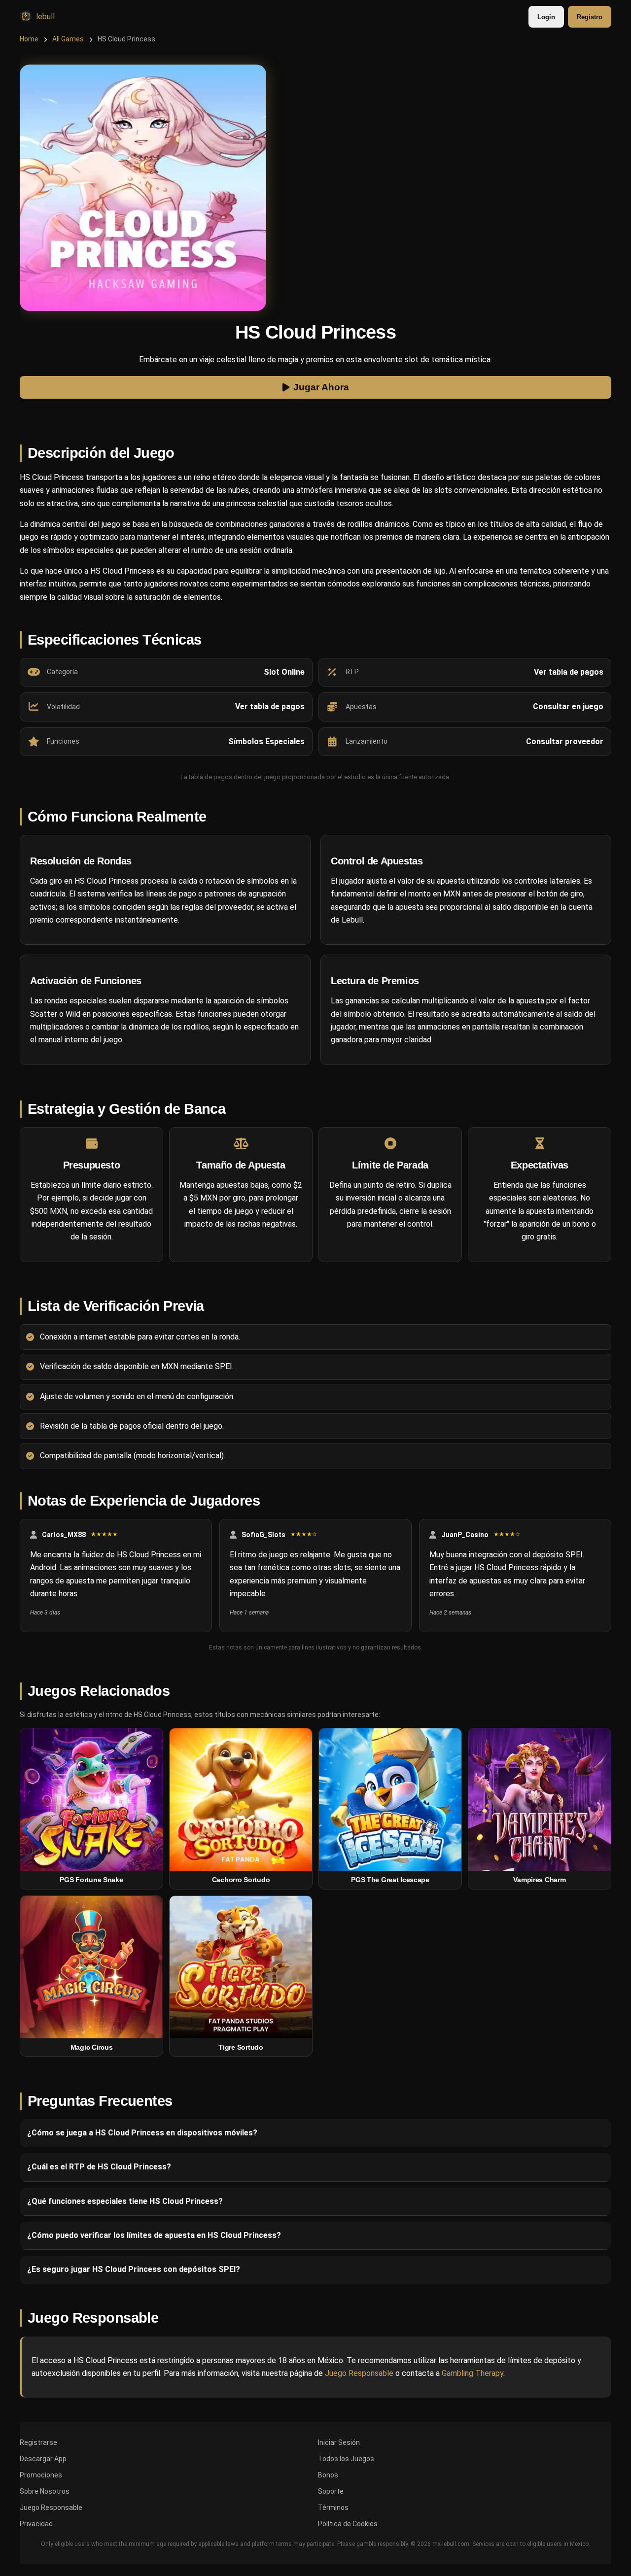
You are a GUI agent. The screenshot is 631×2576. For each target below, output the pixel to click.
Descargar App (43, 2459)
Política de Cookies (348, 2524)
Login (546, 17)
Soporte (331, 2491)
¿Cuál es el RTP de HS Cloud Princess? (99, 2167)
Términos (333, 2507)
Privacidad (36, 2524)
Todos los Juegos (346, 2459)
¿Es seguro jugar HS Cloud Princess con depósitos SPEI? (134, 2269)
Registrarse (38, 2442)
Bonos (328, 2475)
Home (29, 39)
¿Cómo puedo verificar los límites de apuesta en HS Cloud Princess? (154, 2235)
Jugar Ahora (321, 388)
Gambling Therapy (473, 2373)
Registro (590, 17)
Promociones (41, 2475)
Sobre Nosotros (45, 2491)
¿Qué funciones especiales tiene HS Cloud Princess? (125, 2201)
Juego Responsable (359, 2373)
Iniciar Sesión (339, 2442)
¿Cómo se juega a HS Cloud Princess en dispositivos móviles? (142, 2133)
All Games (68, 39)
